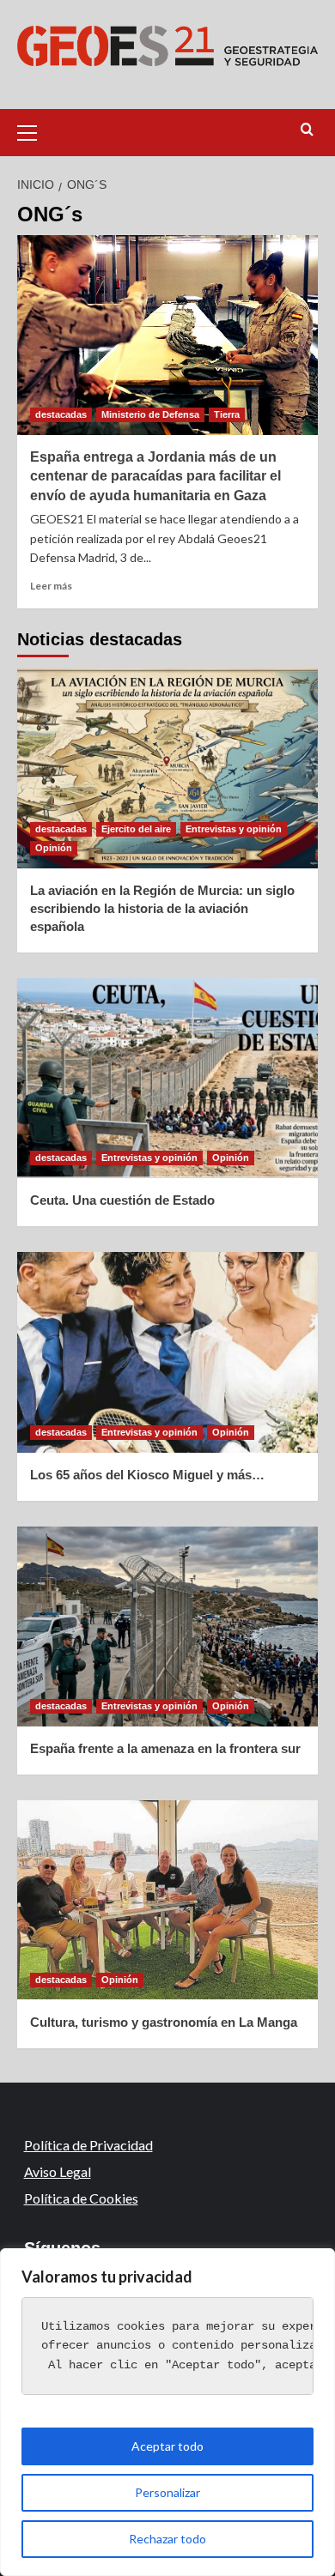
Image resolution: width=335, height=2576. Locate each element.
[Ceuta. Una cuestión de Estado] (167, 1078)
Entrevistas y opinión (234, 829)
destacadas (61, 414)
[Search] (307, 130)
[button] (34, 130)
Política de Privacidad (88, 2145)
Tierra (227, 414)
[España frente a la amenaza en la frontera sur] (167, 1627)
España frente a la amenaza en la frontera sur (165, 1748)
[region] (167, 2412)
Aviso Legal (58, 2171)
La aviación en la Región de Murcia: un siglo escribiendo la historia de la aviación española (162, 908)
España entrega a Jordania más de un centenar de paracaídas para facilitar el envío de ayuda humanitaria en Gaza (155, 476)
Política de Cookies (81, 2198)
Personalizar (167, 2492)
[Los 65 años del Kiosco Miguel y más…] (167, 1352)
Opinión (54, 848)
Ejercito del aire (136, 829)
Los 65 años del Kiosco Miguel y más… (147, 1475)
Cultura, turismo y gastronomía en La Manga (164, 2022)
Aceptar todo (167, 2446)
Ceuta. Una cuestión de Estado (122, 1200)
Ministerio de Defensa (150, 414)
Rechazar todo (167, 2539)
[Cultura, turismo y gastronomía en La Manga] (167, 1900)
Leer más (51, 586)
